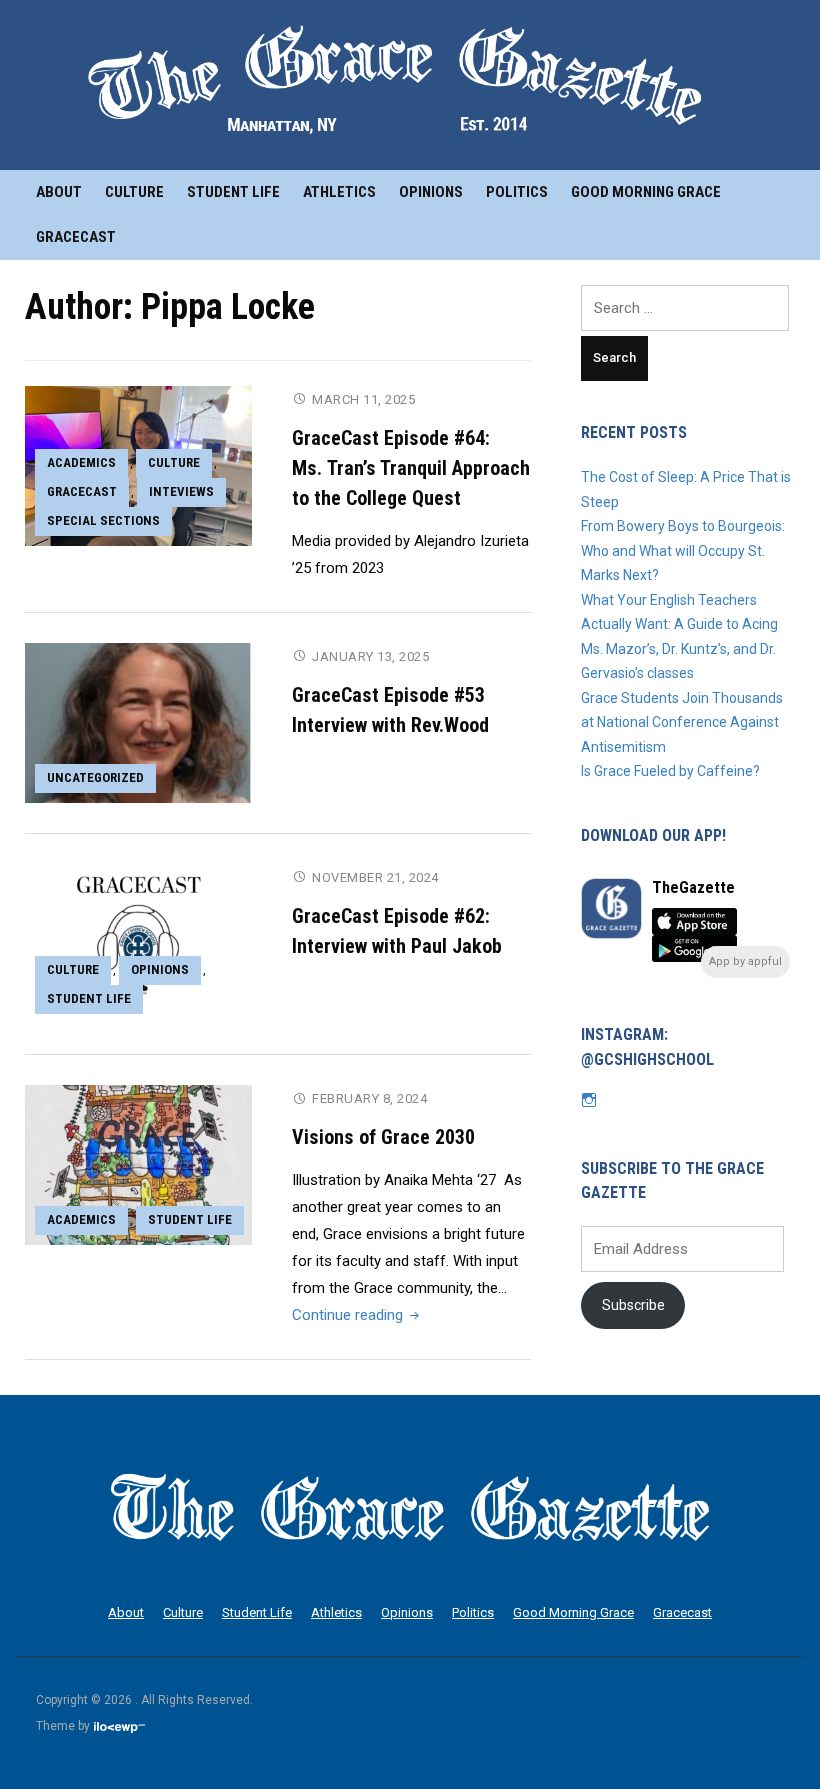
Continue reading (357, 1315)
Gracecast (76, 237)
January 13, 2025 (370, 656)
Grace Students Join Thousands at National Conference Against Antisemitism (682, 722)
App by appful (745, 961)
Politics (517, 192)
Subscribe (633, 1305)
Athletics (339, 192)
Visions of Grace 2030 (383, 1137)
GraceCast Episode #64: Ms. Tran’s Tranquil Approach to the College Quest (411, 468)
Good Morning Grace (646, 192)
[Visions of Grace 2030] (138, 1164)
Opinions (431, 192)
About (59, 192)
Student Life (233, 192)
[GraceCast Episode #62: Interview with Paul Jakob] (138, 943)
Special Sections (103, 520)
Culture (134, 192)
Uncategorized (95, 777)
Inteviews (181, 491)
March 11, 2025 (363, 399)
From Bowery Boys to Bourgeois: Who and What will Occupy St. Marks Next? (683, 550)
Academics (81, 462)
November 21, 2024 (375, 877)
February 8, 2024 (369, 1098)
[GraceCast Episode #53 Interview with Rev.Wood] (138, 722)
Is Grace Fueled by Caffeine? (673, 771)
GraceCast (82, 491)
